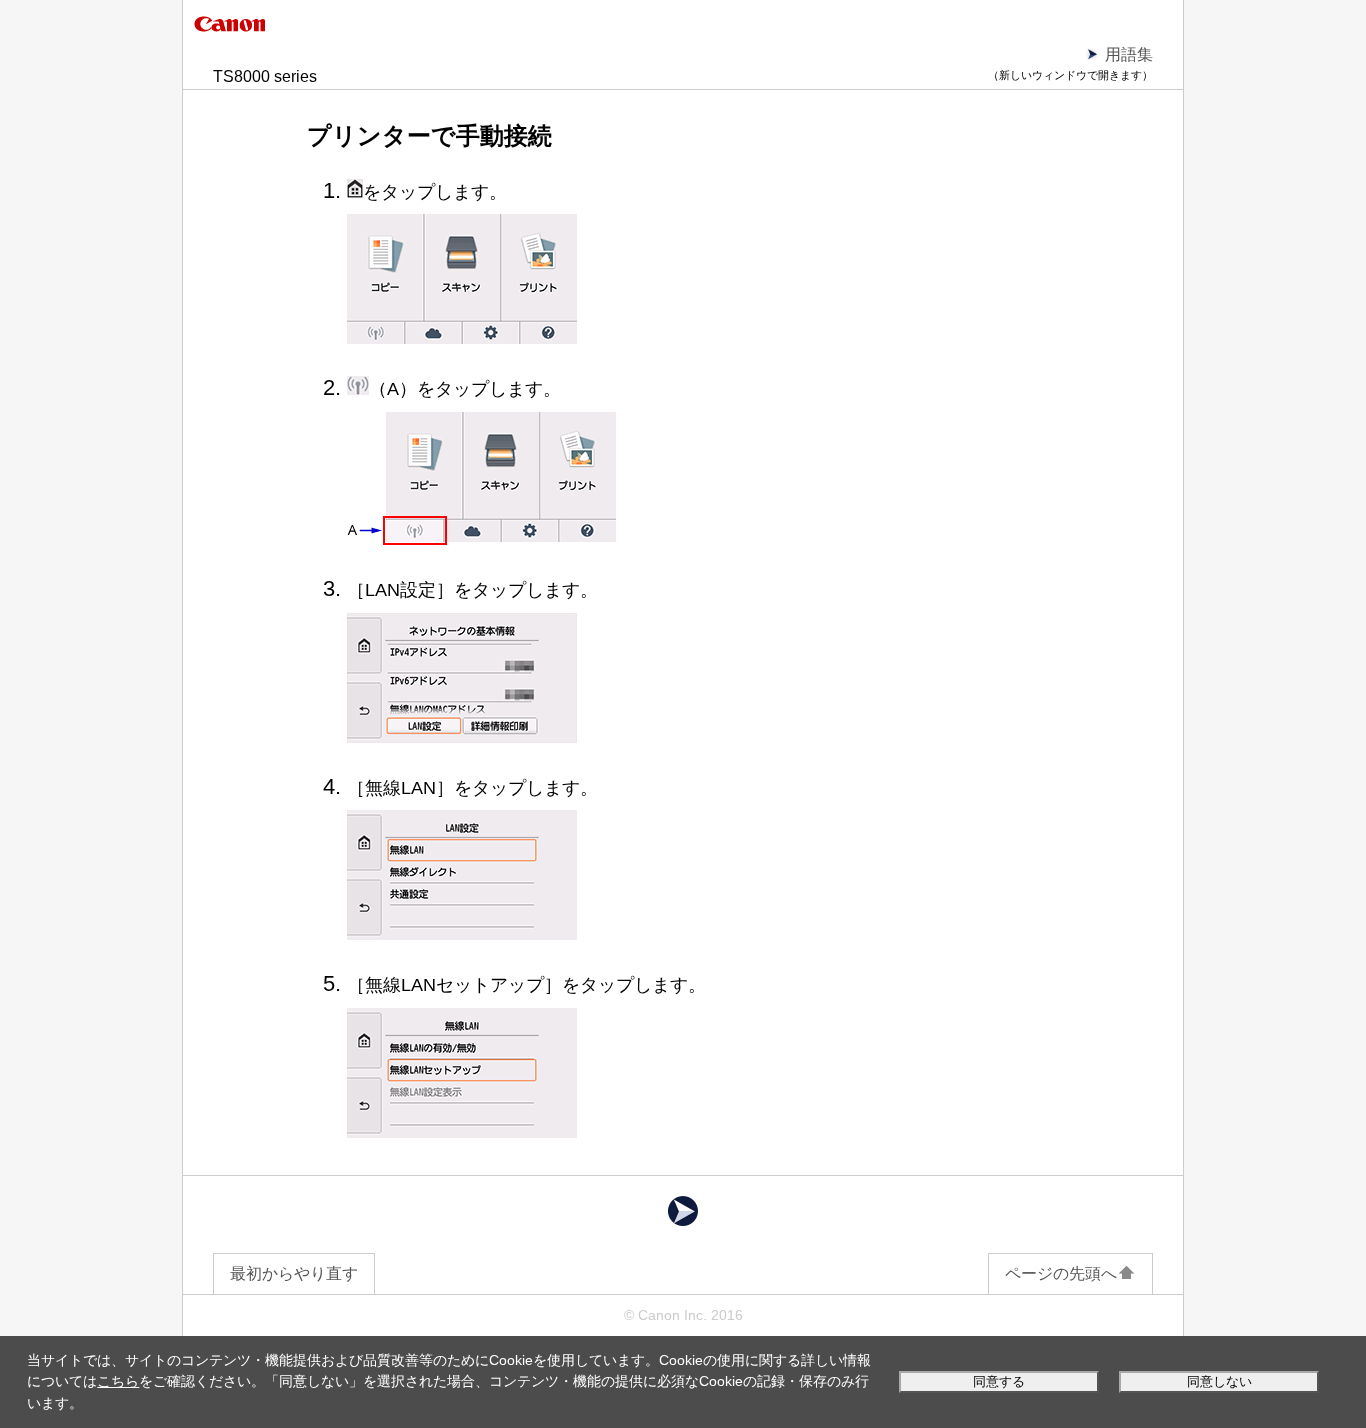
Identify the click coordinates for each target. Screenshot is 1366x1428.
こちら (118, 1381)
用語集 (1129, 54)
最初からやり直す (294, 1273)
